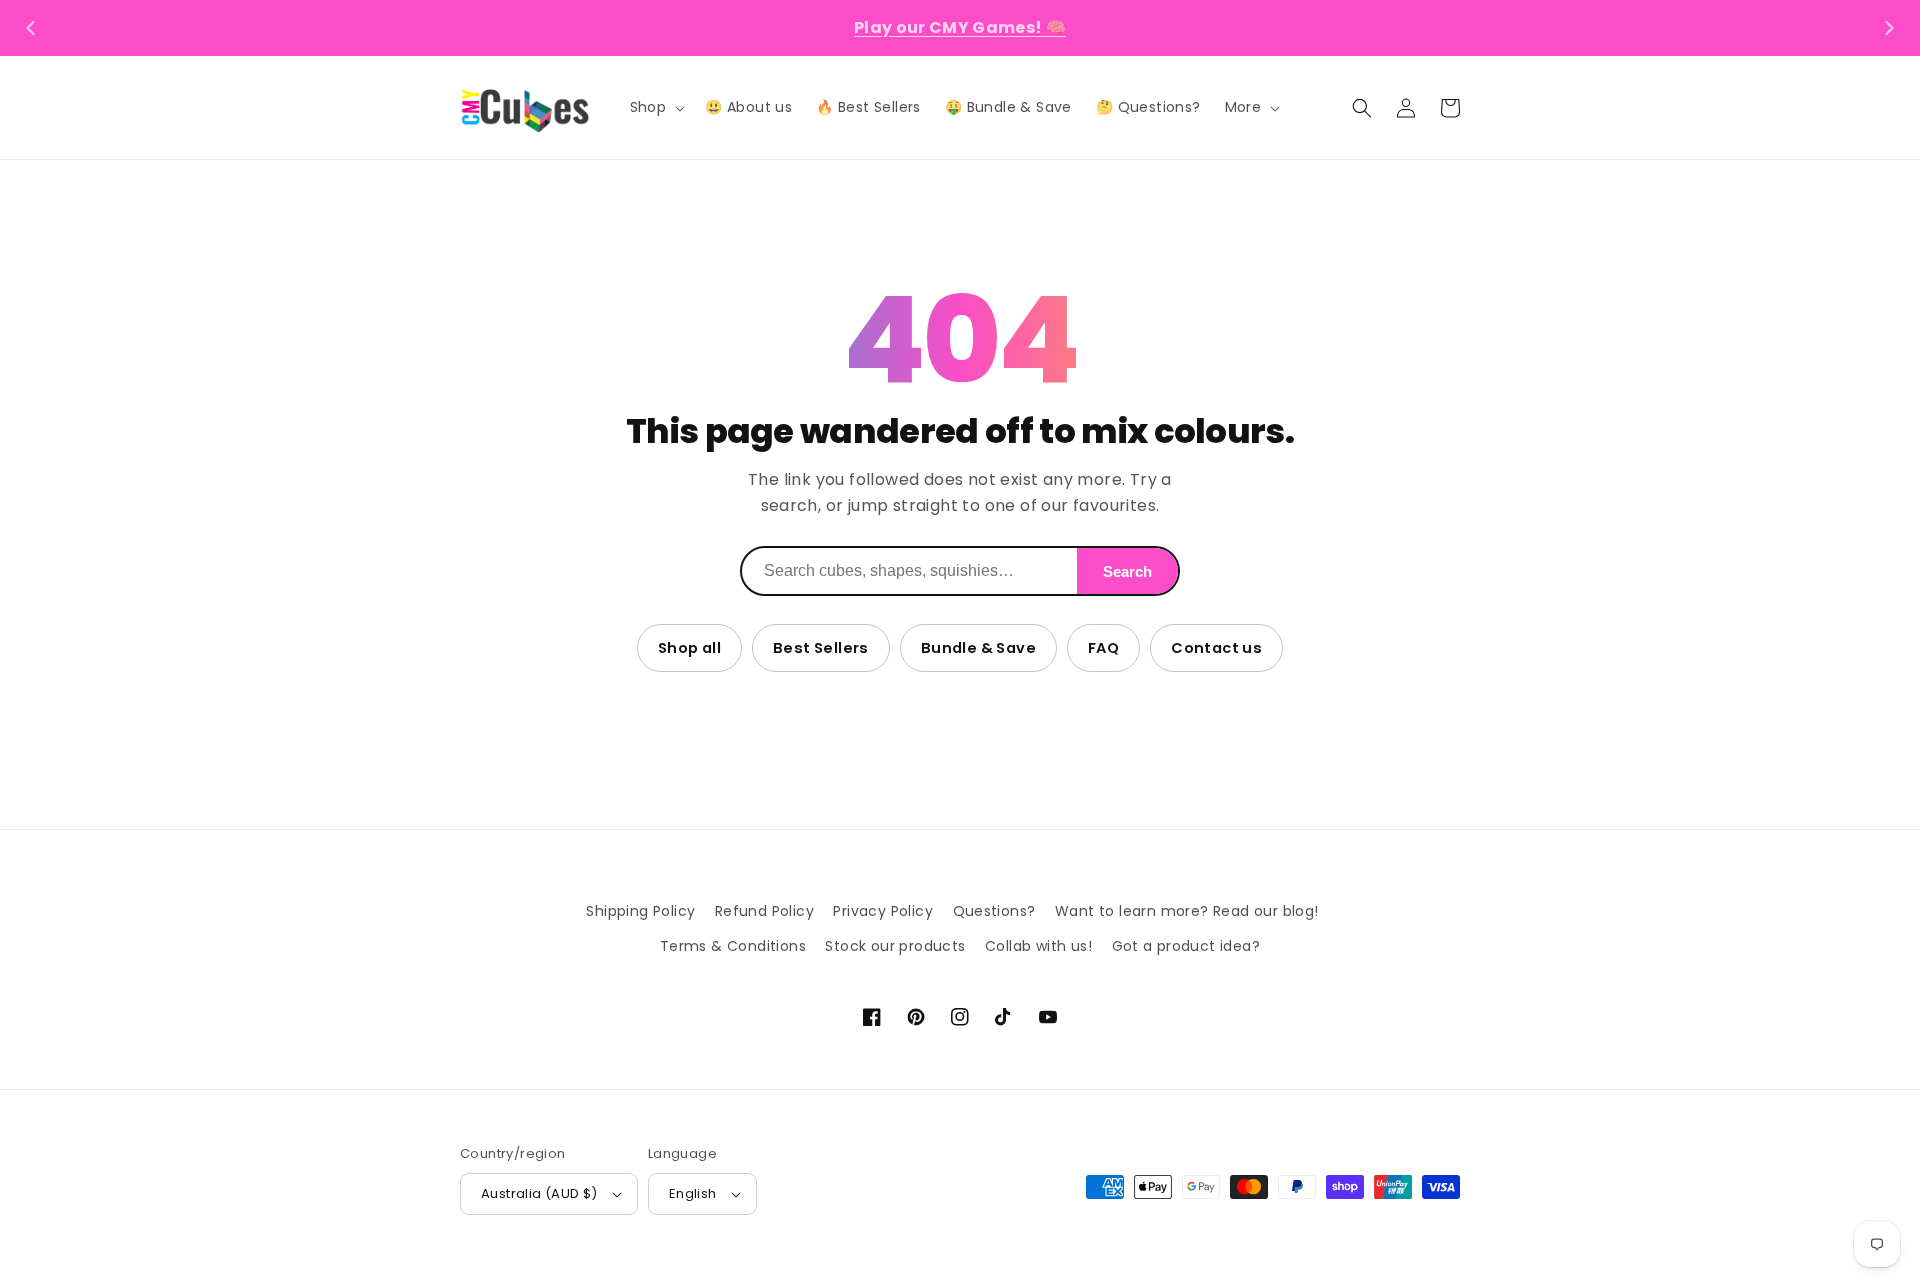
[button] (656, 107)
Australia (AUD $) (539, 1193)
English (693, 1193)
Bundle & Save (978, 648)
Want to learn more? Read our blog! (1187, 911)
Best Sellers (821, 648)
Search (1127, 571)
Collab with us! (1038, 946)
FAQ (1103, 648)
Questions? (994, 911)
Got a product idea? (1186, 946)
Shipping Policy (640, 911)
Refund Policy (764, 911)
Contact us (1216, 648)
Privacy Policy (883, 911)
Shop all (689, 648)
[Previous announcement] (31, 28)
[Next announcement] (1889, 28)
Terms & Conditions (733, 946)
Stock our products (895, 946)
